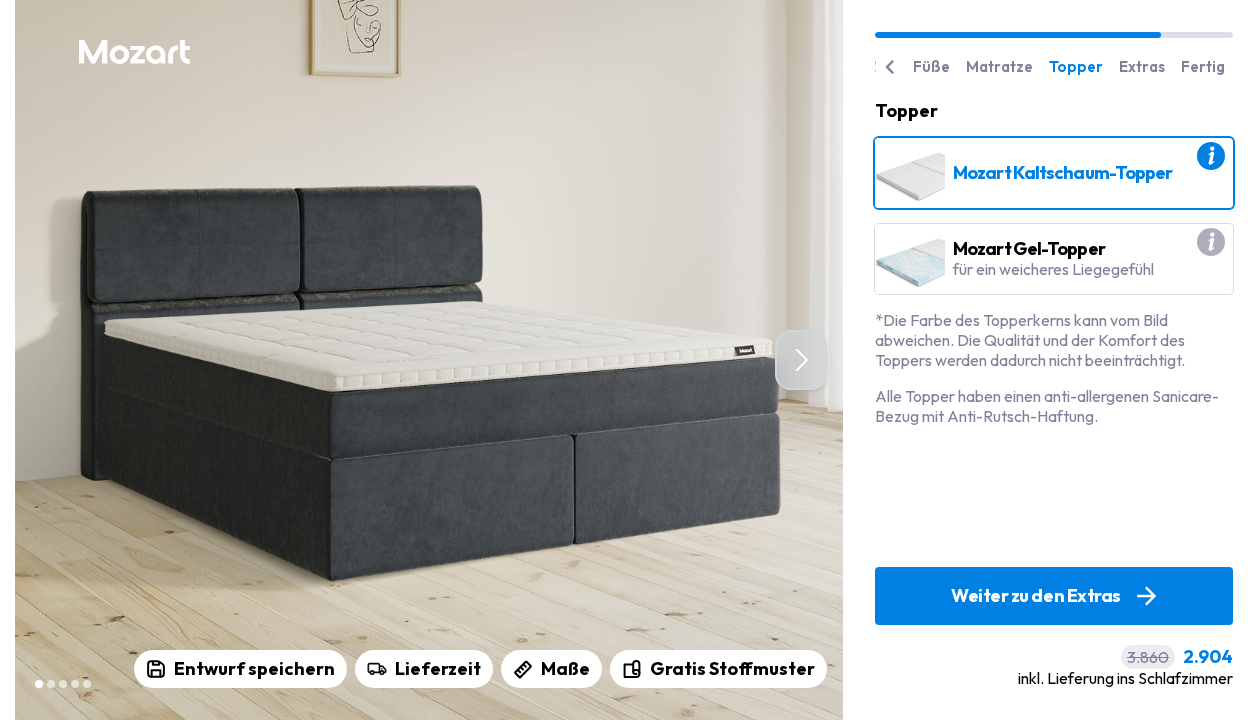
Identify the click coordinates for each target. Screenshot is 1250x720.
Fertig (1203, 66)
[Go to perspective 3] (63, 684)
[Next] (801, 360)
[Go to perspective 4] (75, 684)
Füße (931, 66)
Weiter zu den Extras (1036, 595)
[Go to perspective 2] (51, 684)
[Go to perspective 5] (87, 684)
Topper (1076, 66)
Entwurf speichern (254, 668)
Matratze (999, 66)
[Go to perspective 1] (39, 684)
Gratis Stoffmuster (732, 668)
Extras (1142, 66)
